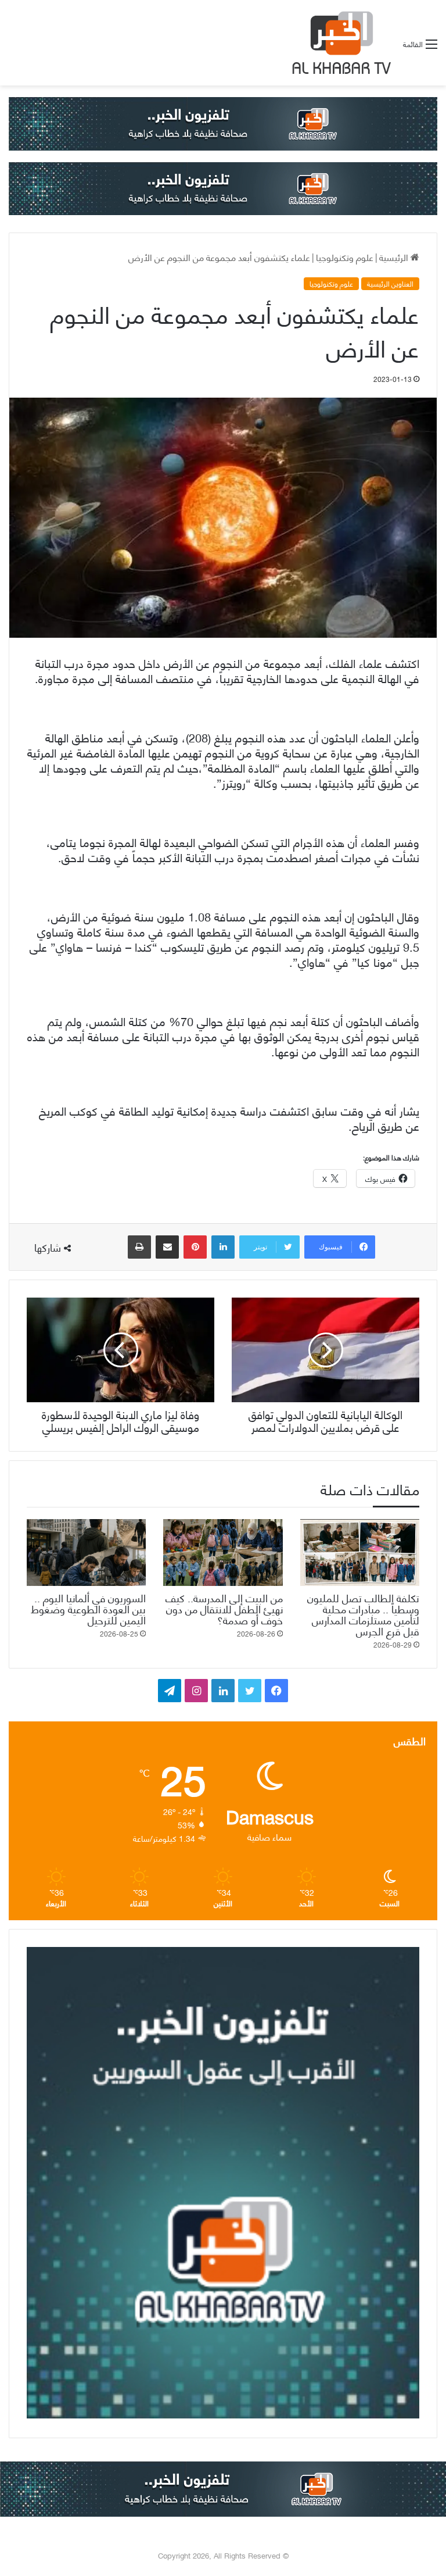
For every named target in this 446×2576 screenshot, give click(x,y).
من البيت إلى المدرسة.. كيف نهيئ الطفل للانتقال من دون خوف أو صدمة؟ (224, 1608)
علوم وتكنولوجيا (345, 257)
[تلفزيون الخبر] (339, 43)
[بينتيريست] (195, 1247)
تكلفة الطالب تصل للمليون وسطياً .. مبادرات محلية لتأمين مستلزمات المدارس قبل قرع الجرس (363, 1614)
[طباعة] (139, 1247)
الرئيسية (395, 257)
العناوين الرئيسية (390, 284)
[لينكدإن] (223, 1247)
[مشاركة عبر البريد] (167, 1247)
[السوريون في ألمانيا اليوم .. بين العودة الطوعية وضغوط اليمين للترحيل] (86, 1553)
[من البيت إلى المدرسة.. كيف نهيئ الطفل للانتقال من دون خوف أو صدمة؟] (223, 1553)
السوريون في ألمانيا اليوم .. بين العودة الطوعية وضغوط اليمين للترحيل (88, 1608)
